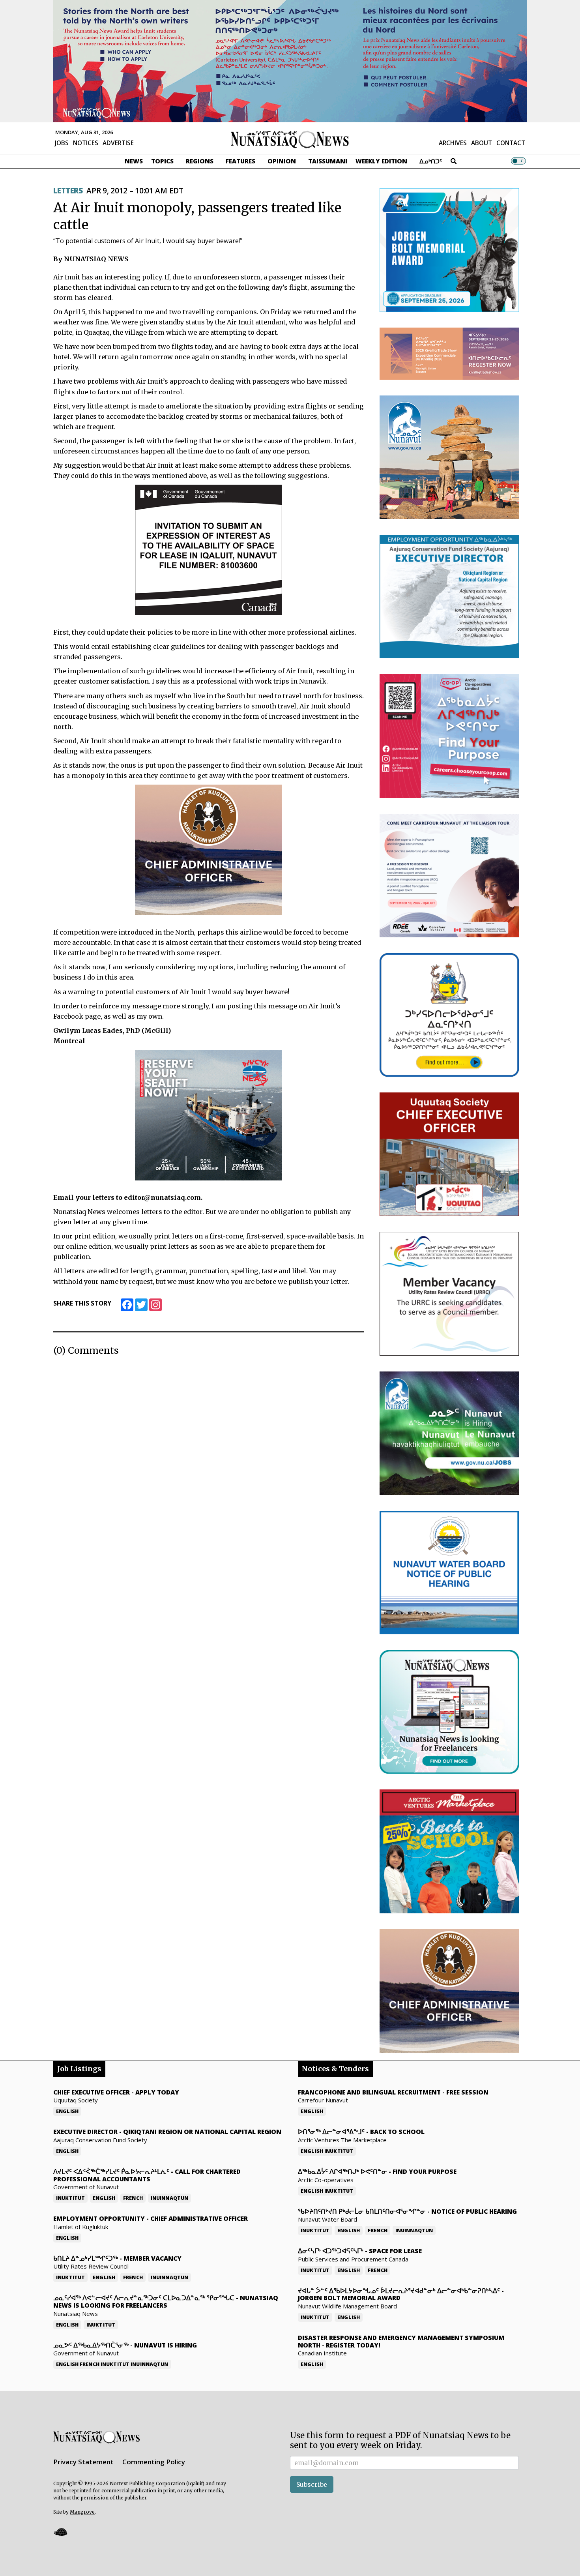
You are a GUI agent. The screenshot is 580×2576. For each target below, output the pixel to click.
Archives (453, 143)
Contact (511, 143)
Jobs (62, 143)
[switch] (518, 161)
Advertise (118, 143)
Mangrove (82, 2512)
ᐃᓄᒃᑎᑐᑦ (431, 161)
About (482, 143)
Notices (86, 143)
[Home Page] (290, 139)
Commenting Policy (154, 2462)
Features (240, 161)
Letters (68, 191)
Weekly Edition (381, 161)
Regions (200, 161)
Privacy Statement (83, 2462)
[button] (60, 2532)
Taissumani (328, 161)
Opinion (282, 161)
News (134, 161)
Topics (162, 161)
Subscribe (312, 2484)
